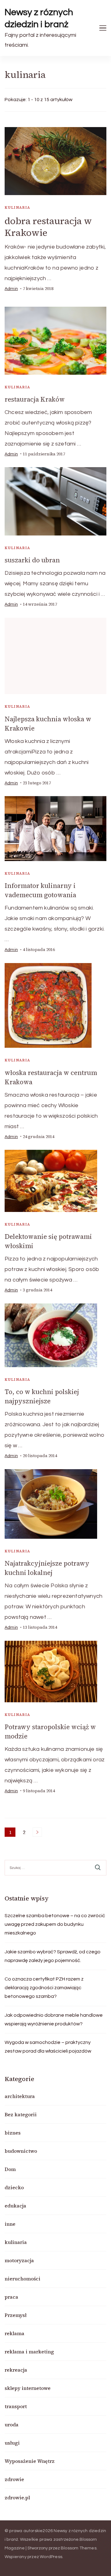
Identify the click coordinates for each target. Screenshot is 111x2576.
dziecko (14, 2187)
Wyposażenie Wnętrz (30, 2461)
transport (16, 2406)
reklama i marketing (29, 2352)
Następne (37, 1832)
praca (11, 2297)
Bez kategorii (21, 2114)
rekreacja (16, 2370)
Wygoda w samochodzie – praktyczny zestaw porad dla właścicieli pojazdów (48, 2047)
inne (10, 2224)
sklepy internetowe (28, 2388)
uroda (12, 2425)
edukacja (15, 2206)
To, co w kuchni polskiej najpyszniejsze (42, 1396)
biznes (13, 2133)
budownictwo (21, 2151)
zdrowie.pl (17, 2497)
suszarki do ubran (32, 560)
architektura (20, 2096)
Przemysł (16, 2315)
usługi (12, 2443)
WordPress (51, 2557)
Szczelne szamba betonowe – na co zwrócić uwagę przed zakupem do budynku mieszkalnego (55, 1924)
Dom (10, 2169)
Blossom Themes (79, 2548)
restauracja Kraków (35, 399)
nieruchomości (23, 2279)
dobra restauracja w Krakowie (48, 227)
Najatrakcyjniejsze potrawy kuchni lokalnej (47, 1568)
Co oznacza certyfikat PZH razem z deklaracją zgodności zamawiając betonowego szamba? (44, 1988)
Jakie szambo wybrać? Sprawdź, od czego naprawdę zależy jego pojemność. (53, 1956)
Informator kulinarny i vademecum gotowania (40, 890)
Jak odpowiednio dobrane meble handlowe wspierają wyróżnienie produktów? (54, 2019)
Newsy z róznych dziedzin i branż (39, 18)
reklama (14, 2333)
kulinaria (18, 207)
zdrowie (14, 2479)
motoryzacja (19, 2260)
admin (11, 289)
